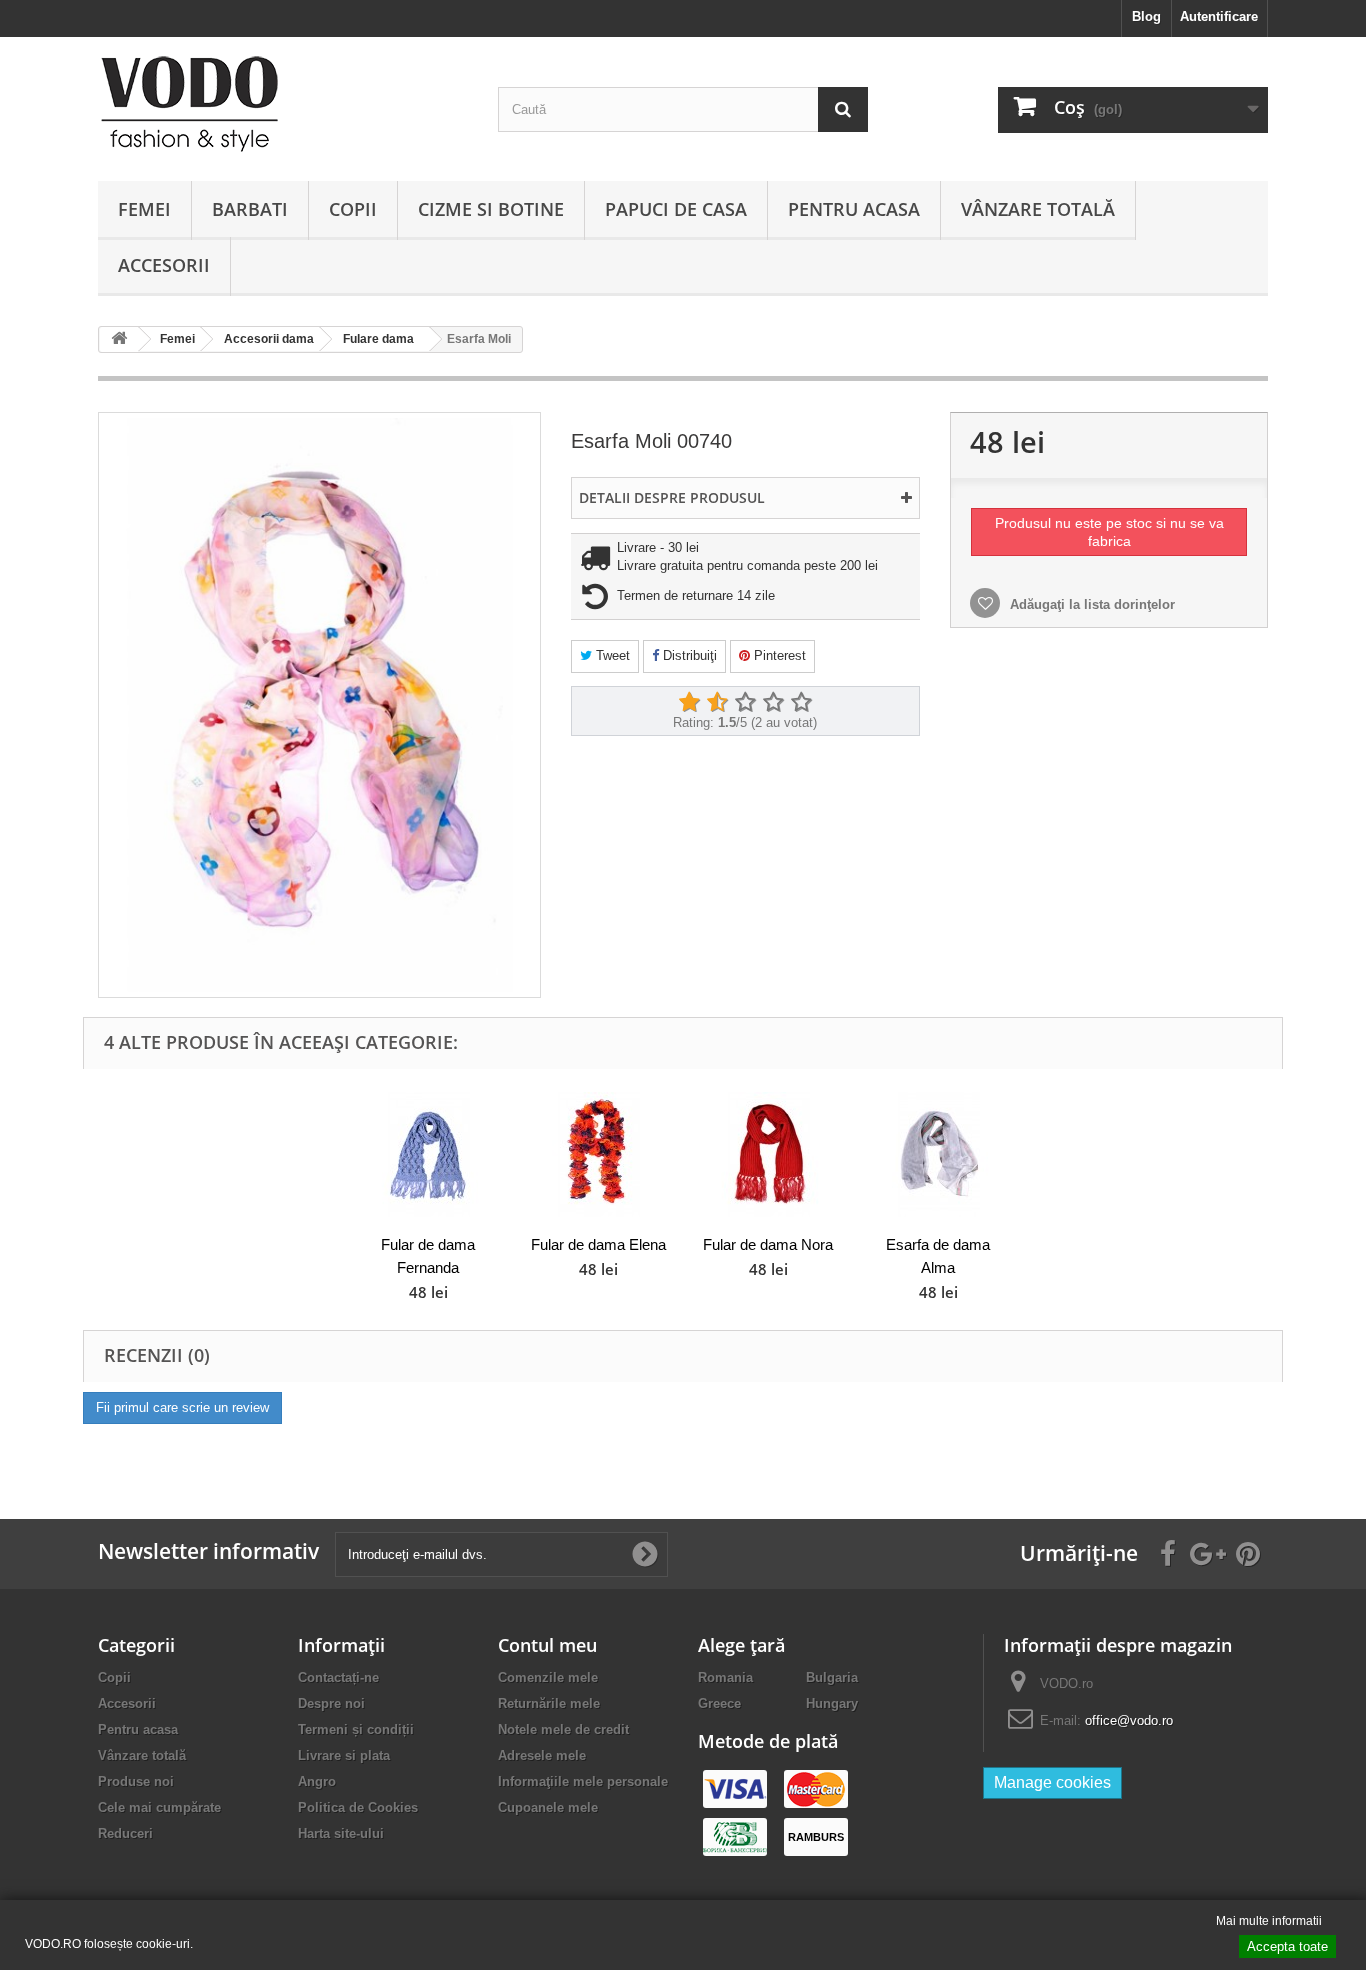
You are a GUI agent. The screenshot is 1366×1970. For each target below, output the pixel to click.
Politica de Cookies (358, 1807)
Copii (353, 209)
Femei (144, 209)
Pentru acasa (854, 209)
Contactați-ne (338, 1677)
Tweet (611, 655)
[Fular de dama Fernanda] (428, 1154)
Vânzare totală (1038, 209)
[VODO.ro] (283, 104)
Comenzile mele (548, 1677)
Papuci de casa (676, 209)
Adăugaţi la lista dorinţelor (1090, 604)
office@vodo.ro (1129, 1720)
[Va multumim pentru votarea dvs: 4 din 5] (773, 703)
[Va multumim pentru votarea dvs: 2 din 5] (717, 703)
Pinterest (778, 655)
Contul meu (547, 1645)
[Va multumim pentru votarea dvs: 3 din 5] (745, 703)
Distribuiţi (688, 655)
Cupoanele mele (548, 1807)
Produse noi (136, 1781)
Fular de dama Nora (768, 1244)
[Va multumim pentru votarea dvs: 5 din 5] (801, 703)
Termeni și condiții (356, 1729)
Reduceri (125, 1833)
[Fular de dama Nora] (768, 1154)
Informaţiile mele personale (583, 1781)
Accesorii (164, 265)
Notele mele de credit (563, 1729)
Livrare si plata (344, 1755)
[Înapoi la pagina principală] (119, 339)
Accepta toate (1287, 1946)
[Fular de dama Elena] (598, 1154)
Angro (317, 1781)
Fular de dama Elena (598, 1244)
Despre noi (331, 1703)
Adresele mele (542, 1755)
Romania (725, 1677)
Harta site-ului (341, 1833)
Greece (719, 1703)
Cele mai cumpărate (159, 1807)
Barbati (250, 209)
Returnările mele (549, 1703)
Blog (1146, 16)
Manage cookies (1052, 1782)
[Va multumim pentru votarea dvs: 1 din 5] (689, 703)
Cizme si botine (491, 209)
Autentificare (1219, 16)
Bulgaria (832, 1677)
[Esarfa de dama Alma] (938, 1154)
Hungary (832, 1703)
